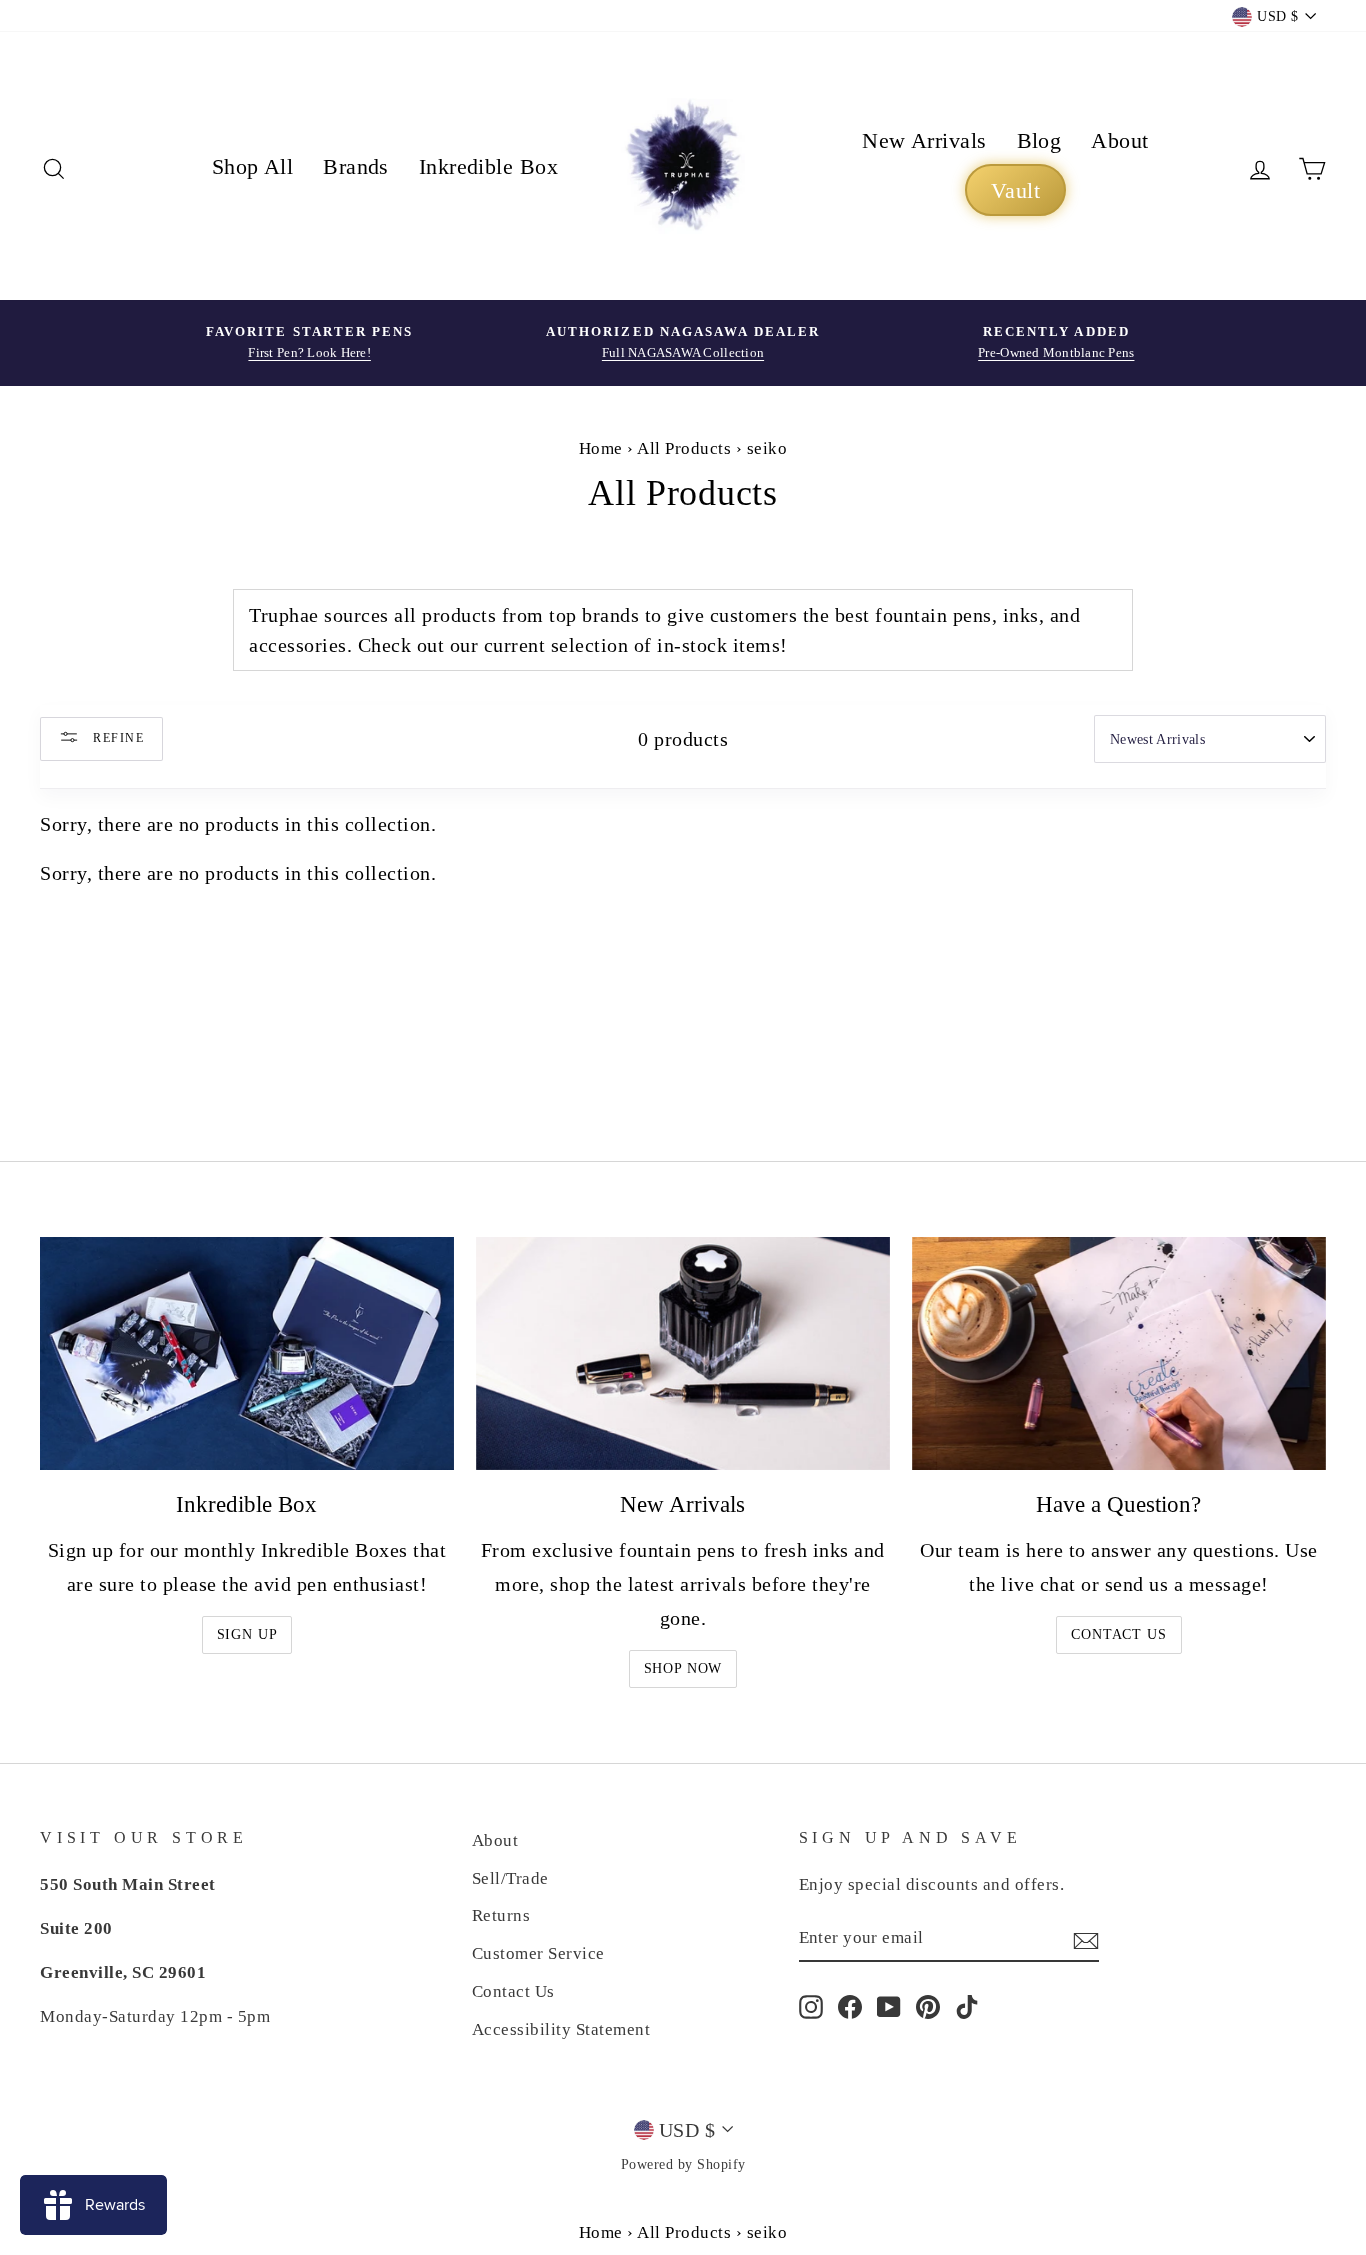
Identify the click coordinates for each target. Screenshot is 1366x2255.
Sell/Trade (510, 1878)
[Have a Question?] (1119, 1353)
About (1119, 140)
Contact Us (1118, 1634)
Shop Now (683, 1668)
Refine (116, 737)
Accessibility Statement (561, 2029)
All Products (684, 448)
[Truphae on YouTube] (889, 2005)
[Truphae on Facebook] (850, 2005)
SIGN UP (247, 1634)
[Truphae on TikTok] (967, 2005)
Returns (501, 1915)
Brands (356, 166)
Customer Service (538, 1953)
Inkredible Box (488, 166)
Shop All (253, 166)
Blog (1039, 140)
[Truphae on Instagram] (811, 2005)
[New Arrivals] (683, 1353)
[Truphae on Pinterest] (928, 2005)
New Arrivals (924, 140)
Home (601, 448)
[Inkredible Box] (247, 1353)
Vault (1015, 190)
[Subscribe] (1086, 1939)
